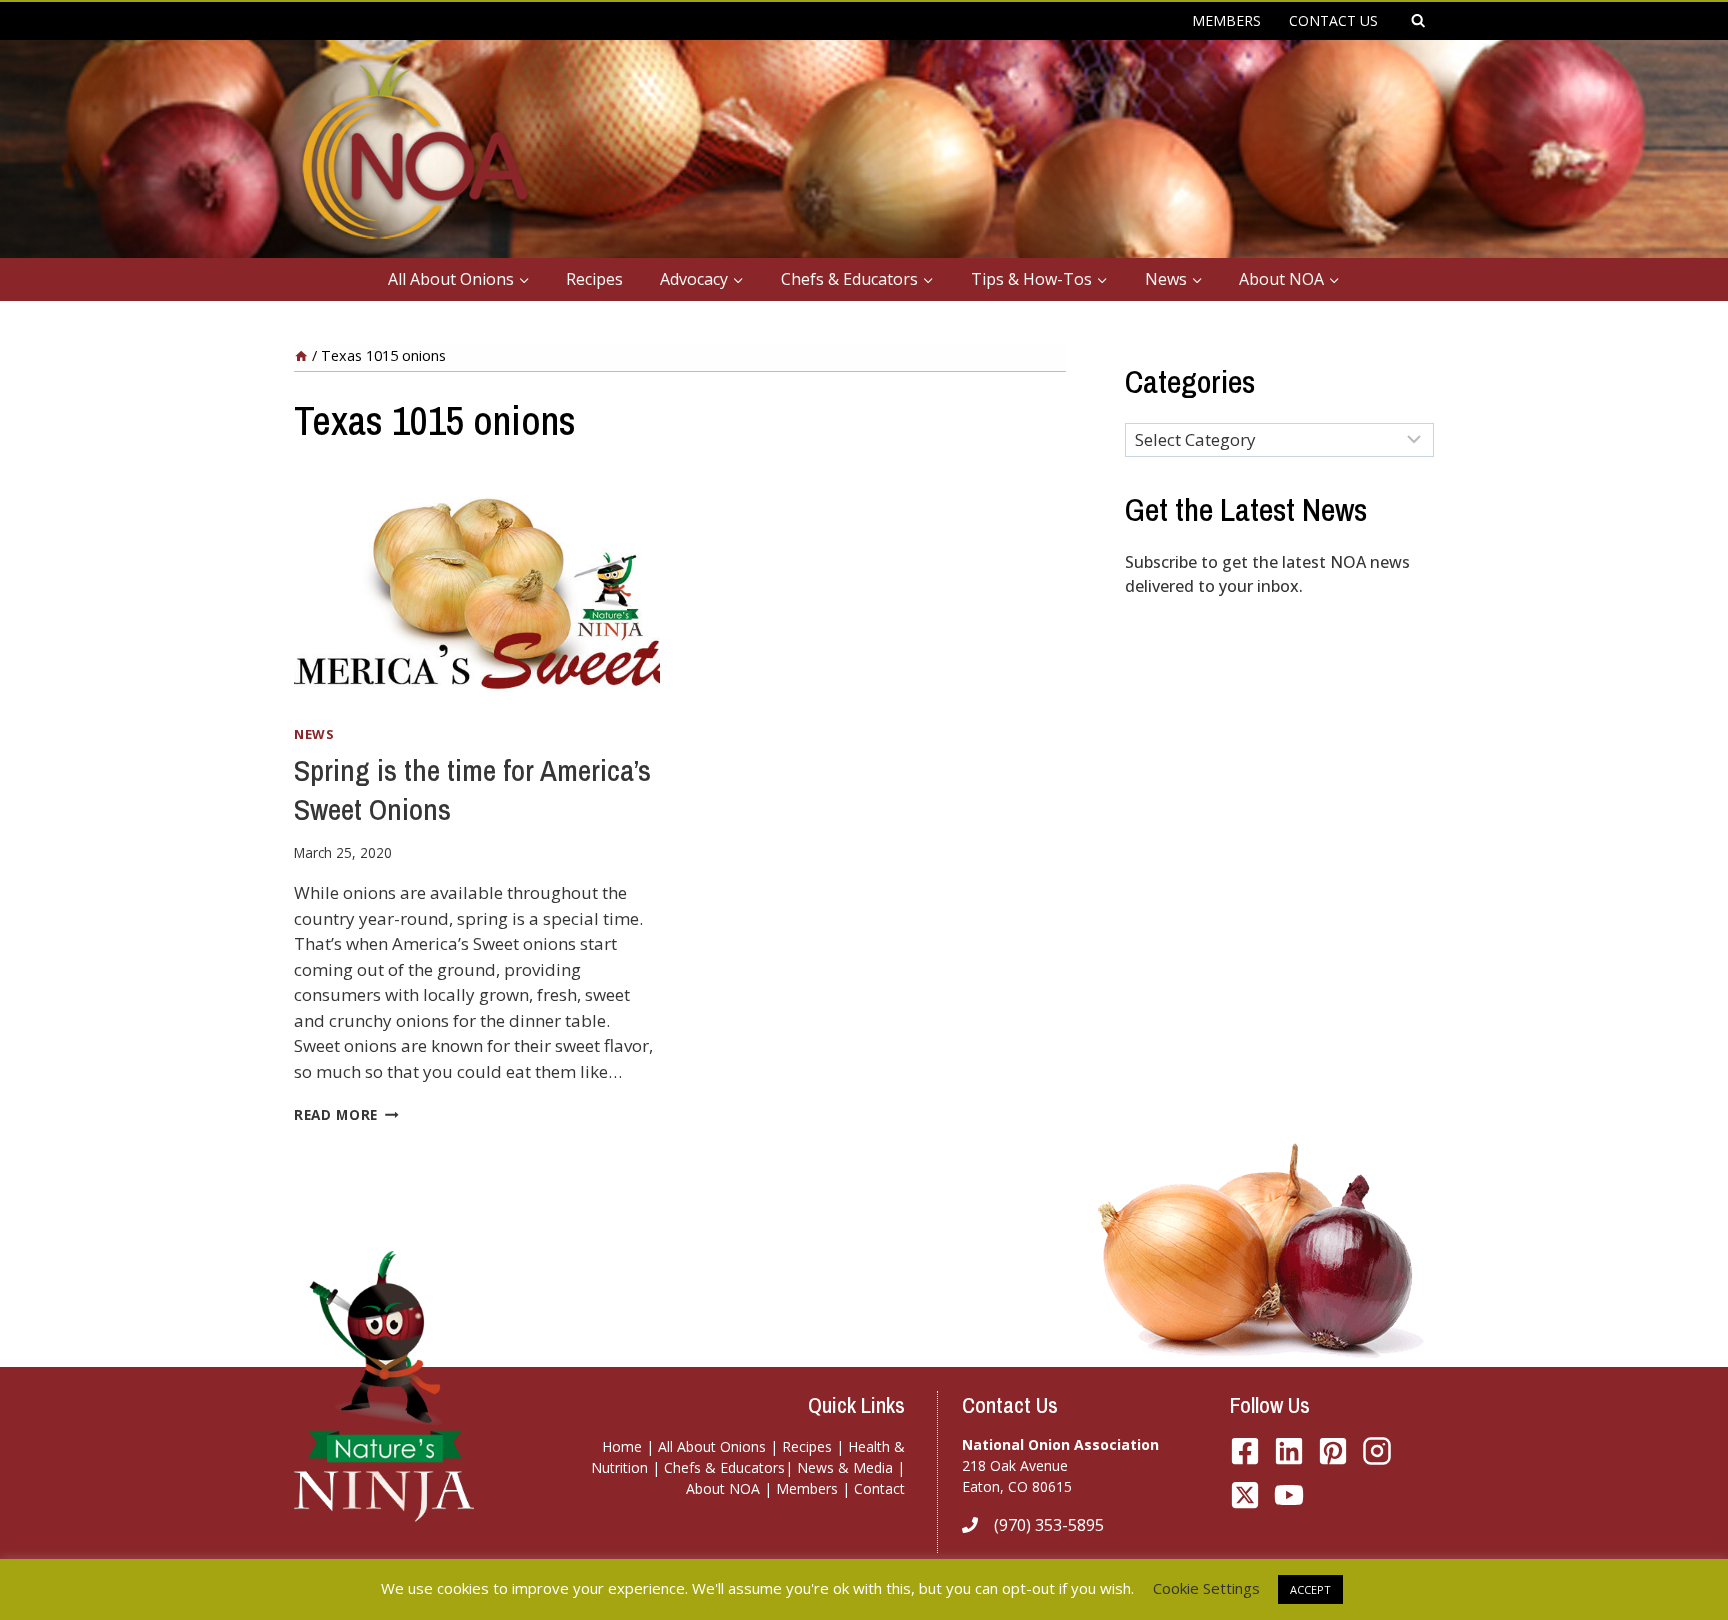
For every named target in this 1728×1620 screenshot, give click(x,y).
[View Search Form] (1418, 21)
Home (622, 1446)
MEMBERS (1226, 20)
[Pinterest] (1333, 1451)
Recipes (594, 279)
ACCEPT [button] (1310, 1589)
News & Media (845, 1467)
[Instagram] (1377, 1451)
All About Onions (712, 1446)
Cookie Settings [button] (1206, 1588)
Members (807, 1488)
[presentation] (477, 586)
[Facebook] (1245, 1451)
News (314, 734)
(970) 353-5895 (1049, 1525)
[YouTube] (1245, 1495)
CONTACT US (1333, 20)
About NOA (723, 1488)
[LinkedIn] (1289, 1451)
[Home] (301, 355)
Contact (879, 1488)
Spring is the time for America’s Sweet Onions (472, 789)
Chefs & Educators (724, 1467)
